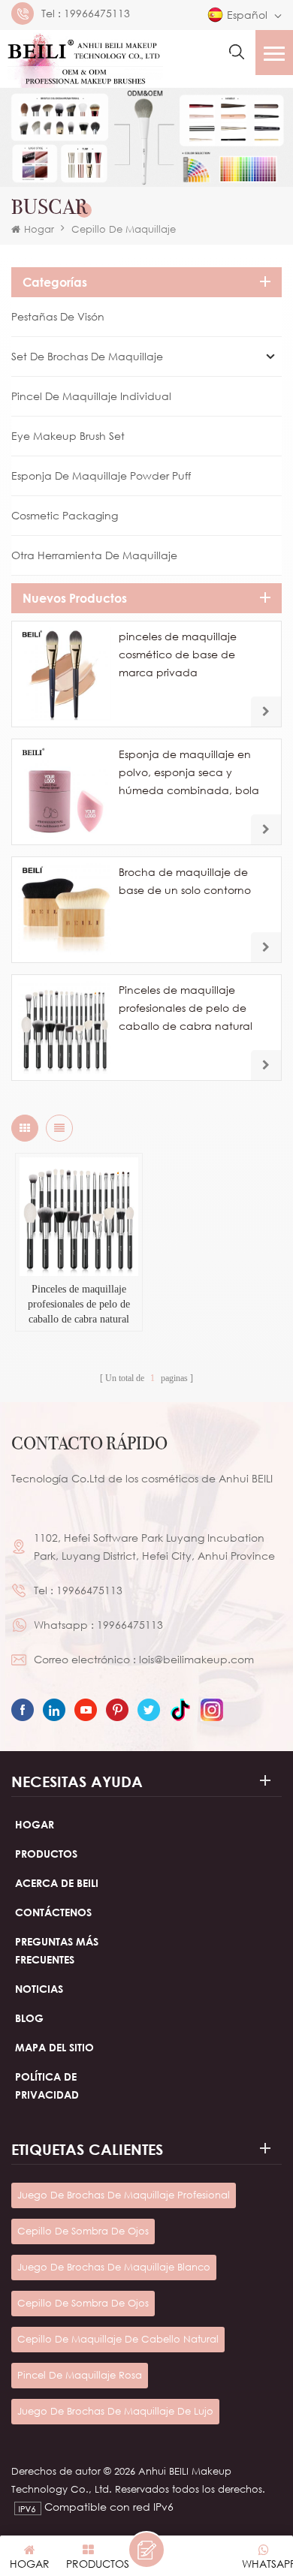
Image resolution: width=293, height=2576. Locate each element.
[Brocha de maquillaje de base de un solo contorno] (65, 910)
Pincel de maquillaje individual (91, 396)
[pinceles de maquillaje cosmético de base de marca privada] (65, 674)
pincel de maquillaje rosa (80, 2375)
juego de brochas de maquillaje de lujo (115, 2411)
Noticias (39, 1989)
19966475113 (97, 14)
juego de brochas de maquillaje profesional (124, 2195)
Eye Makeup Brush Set (68, 436)
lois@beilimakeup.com (196, 1659)
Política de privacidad (47, 2085)
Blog (29, 2018)
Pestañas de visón (58, 316)
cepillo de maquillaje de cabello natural (118, 2339)
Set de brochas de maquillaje (87, 356)
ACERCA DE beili (57, 1883)
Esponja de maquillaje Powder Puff (101, 475)
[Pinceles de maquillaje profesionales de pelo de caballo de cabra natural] (65, 1028)
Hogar (39, 229)
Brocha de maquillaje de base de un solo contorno (185, 881)
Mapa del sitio (54, 2047)
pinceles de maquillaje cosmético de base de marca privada (178, 654)
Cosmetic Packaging (65, 515)
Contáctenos (53, 1912)
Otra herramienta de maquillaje (94, 555)
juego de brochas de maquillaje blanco (114, 2267)
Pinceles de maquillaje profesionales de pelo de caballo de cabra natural (186, 1008)
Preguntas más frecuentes (57, 1950)
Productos (46, 1854)
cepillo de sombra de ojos (83, 2231)
